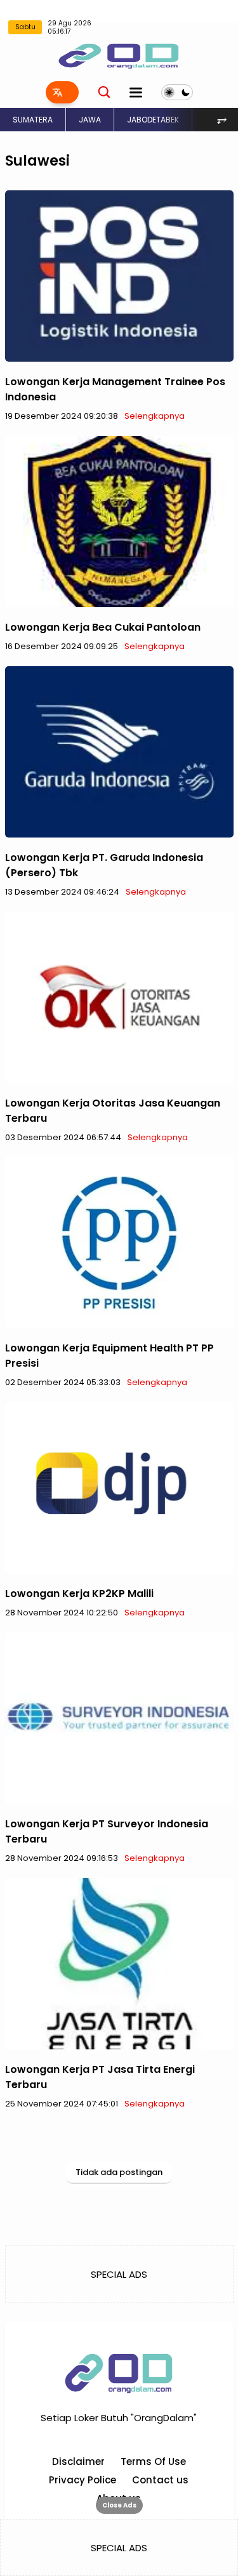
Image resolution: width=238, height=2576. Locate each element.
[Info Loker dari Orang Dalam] (119, 55)
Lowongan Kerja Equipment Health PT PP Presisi (109, 1356)
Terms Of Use (153, 2461)
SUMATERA (33, 120)
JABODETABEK (153, 120)
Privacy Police (83, 2480)
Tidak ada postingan (119, 2172)
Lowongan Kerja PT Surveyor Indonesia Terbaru (107, 1831)
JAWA (90, 120)
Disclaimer (78, 2461)
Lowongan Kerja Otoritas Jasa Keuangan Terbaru (113, 1111)
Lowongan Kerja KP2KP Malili (79, 1594)
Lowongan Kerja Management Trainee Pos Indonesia (115, 389)
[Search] (104, 92)
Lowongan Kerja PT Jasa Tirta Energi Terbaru (100, 2077)
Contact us (160, 2480)
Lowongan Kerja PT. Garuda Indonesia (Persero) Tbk (104, 865)
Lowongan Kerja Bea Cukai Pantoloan (103, 627)
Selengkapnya (155, 416)
